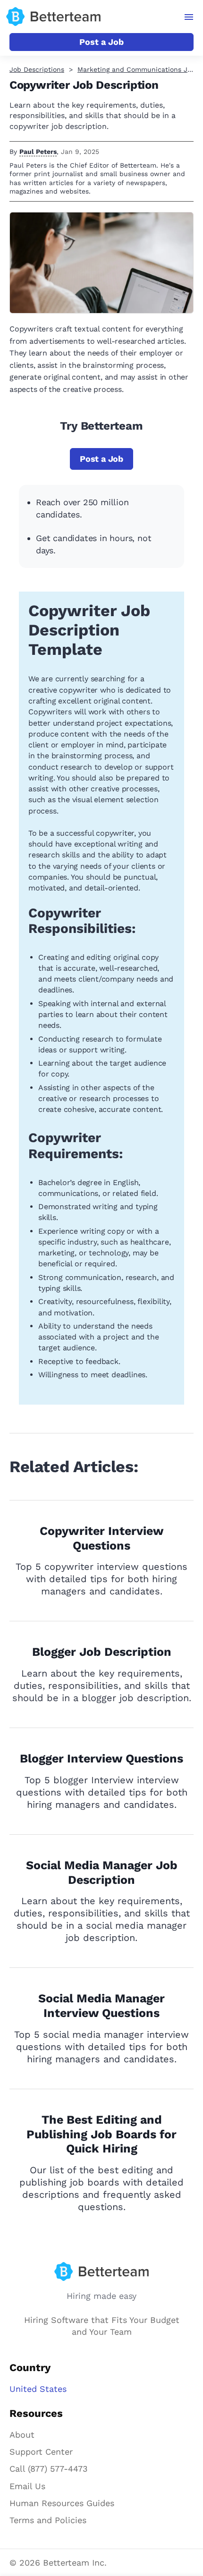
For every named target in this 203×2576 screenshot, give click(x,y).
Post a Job (101, 42)
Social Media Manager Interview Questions (101, 2006)
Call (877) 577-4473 (49, 2469)
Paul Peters (38, 152)
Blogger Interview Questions (101, 1758)
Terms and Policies (48, 2520)
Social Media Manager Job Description (102, 1873)
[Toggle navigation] (189, 17)
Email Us (27, 2486)
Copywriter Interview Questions (102, 1538)
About (22, 2435)
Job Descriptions (37, 69)
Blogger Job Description (102, 1652)
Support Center (41, 2452)
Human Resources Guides (62, 2503)
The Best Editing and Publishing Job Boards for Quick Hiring (101, 2134)
